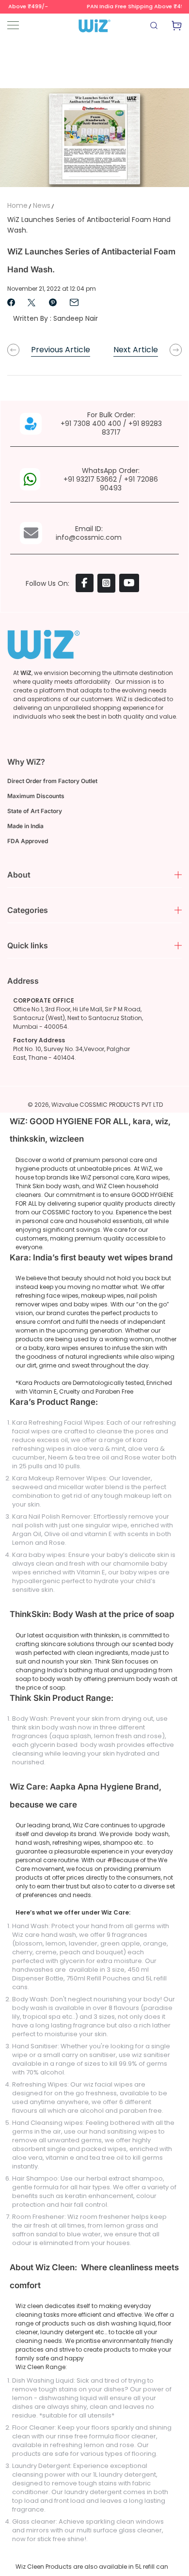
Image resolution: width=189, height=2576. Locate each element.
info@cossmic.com (89, 537)
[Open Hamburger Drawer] (13, 25)
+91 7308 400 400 (91, 424)
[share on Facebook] (11, 302)
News (42, 205)
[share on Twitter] (31, 302)
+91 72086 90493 (129, 484)
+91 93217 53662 (90, 479)
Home (17, 205)
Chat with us (168, 2555)
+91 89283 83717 (132, 428)
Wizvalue (65, 1105)
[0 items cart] (177, 28)
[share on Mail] (74, 302)
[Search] (155, 28)
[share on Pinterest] (53, 302)
